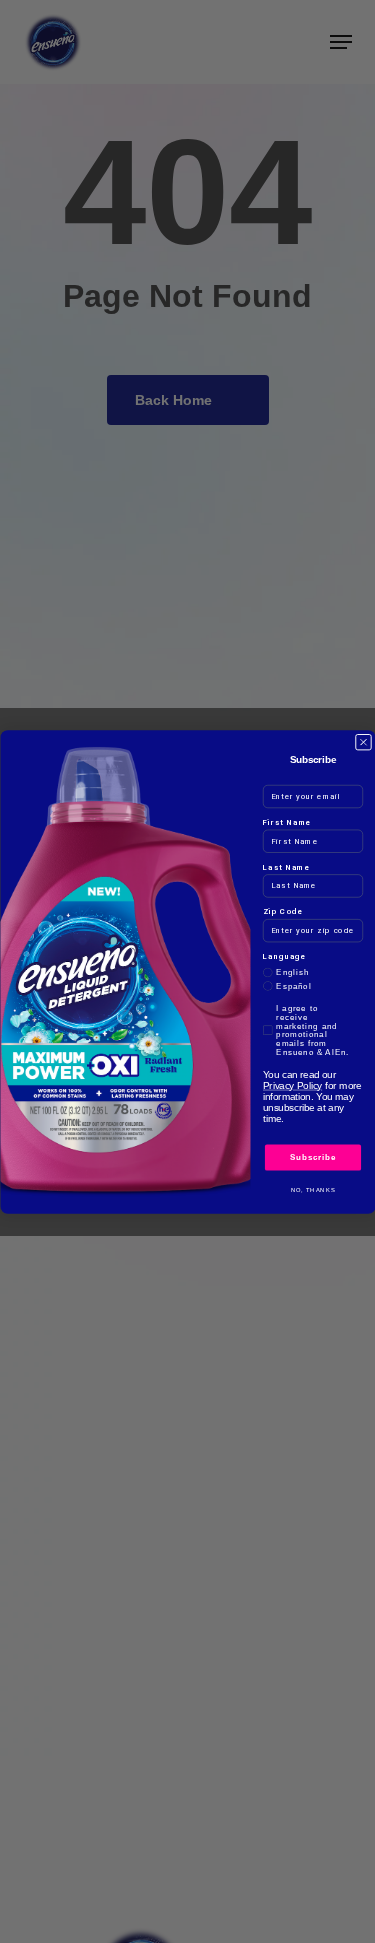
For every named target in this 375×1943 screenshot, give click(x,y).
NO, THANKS (312, 1189)
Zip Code (283, 911)
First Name (287, 821)
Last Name (287, 866)
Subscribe (312, 1157)
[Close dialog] (363, 741)
